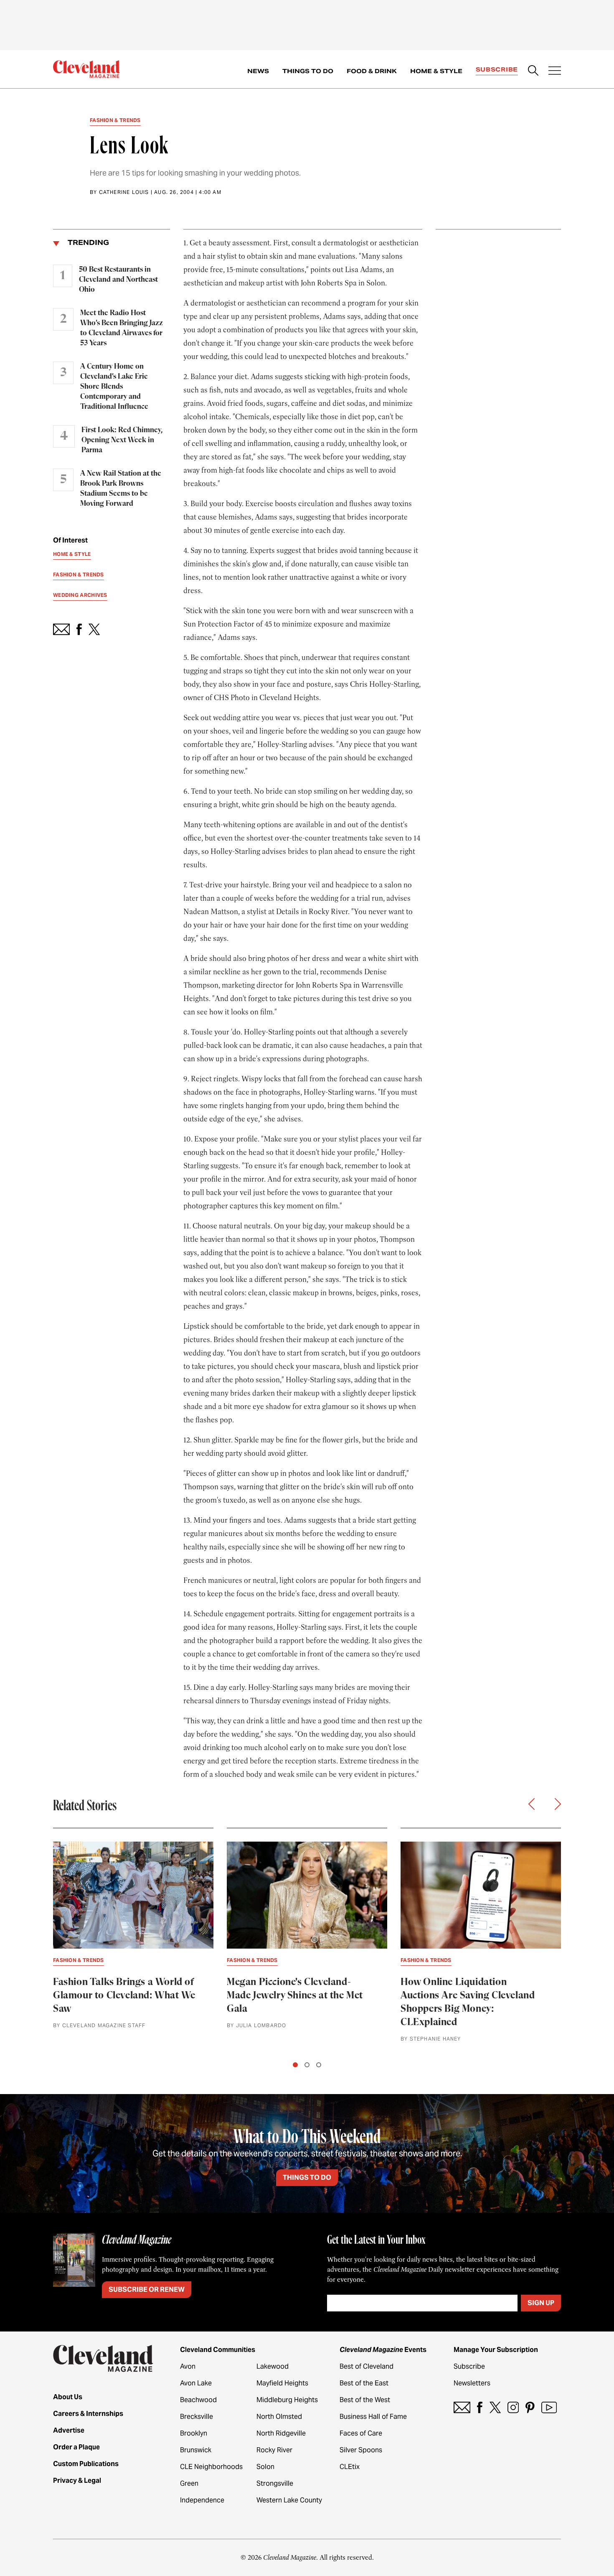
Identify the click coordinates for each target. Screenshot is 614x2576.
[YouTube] (549, 2407)
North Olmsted (279, 2417)
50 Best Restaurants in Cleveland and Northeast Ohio (118, 280)
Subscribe (497, 69)
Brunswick (196, 2450)
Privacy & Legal (77, 2480)
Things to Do (308, 71)
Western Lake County (289, 2500)
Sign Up (541, 2303)
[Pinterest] (530, 2407)
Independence (202, 2500)
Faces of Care (361, 2433)
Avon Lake (196, 2383)
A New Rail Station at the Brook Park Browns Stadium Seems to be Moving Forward (121, 489)
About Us (68, 2397)
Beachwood (198, 2400)
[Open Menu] (555, 71)
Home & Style (436, 71)
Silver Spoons (361, 2450)
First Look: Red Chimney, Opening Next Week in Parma (122, 440)
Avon (188, 2366)
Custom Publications (86, 2464)
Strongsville (275, 2483)
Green (189, 2483)
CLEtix (350, 2467)
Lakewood (273, 2366)
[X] (495, 2407)
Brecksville (197, 2417)
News (258, 71)
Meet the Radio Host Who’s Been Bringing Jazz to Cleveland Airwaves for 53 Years (122, 328)
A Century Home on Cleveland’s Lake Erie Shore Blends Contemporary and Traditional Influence (114, 387)
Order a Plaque (76, 2447)
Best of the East (364, 2383)
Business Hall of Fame (373, 2417)
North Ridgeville (281, 2433)
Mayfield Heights (282, 2383)
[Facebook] (480, 2407)
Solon (265, 2467)
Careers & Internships (88, 2414)
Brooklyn (194, 2433)
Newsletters (472, 2383)
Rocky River (274, 2450)
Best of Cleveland (367, 2366)
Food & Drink (372, 71)
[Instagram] (513, 2407)
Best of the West (365, 2400)
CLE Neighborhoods (211, 2467)
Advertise (69, 2430)
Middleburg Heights (287, 2400)
